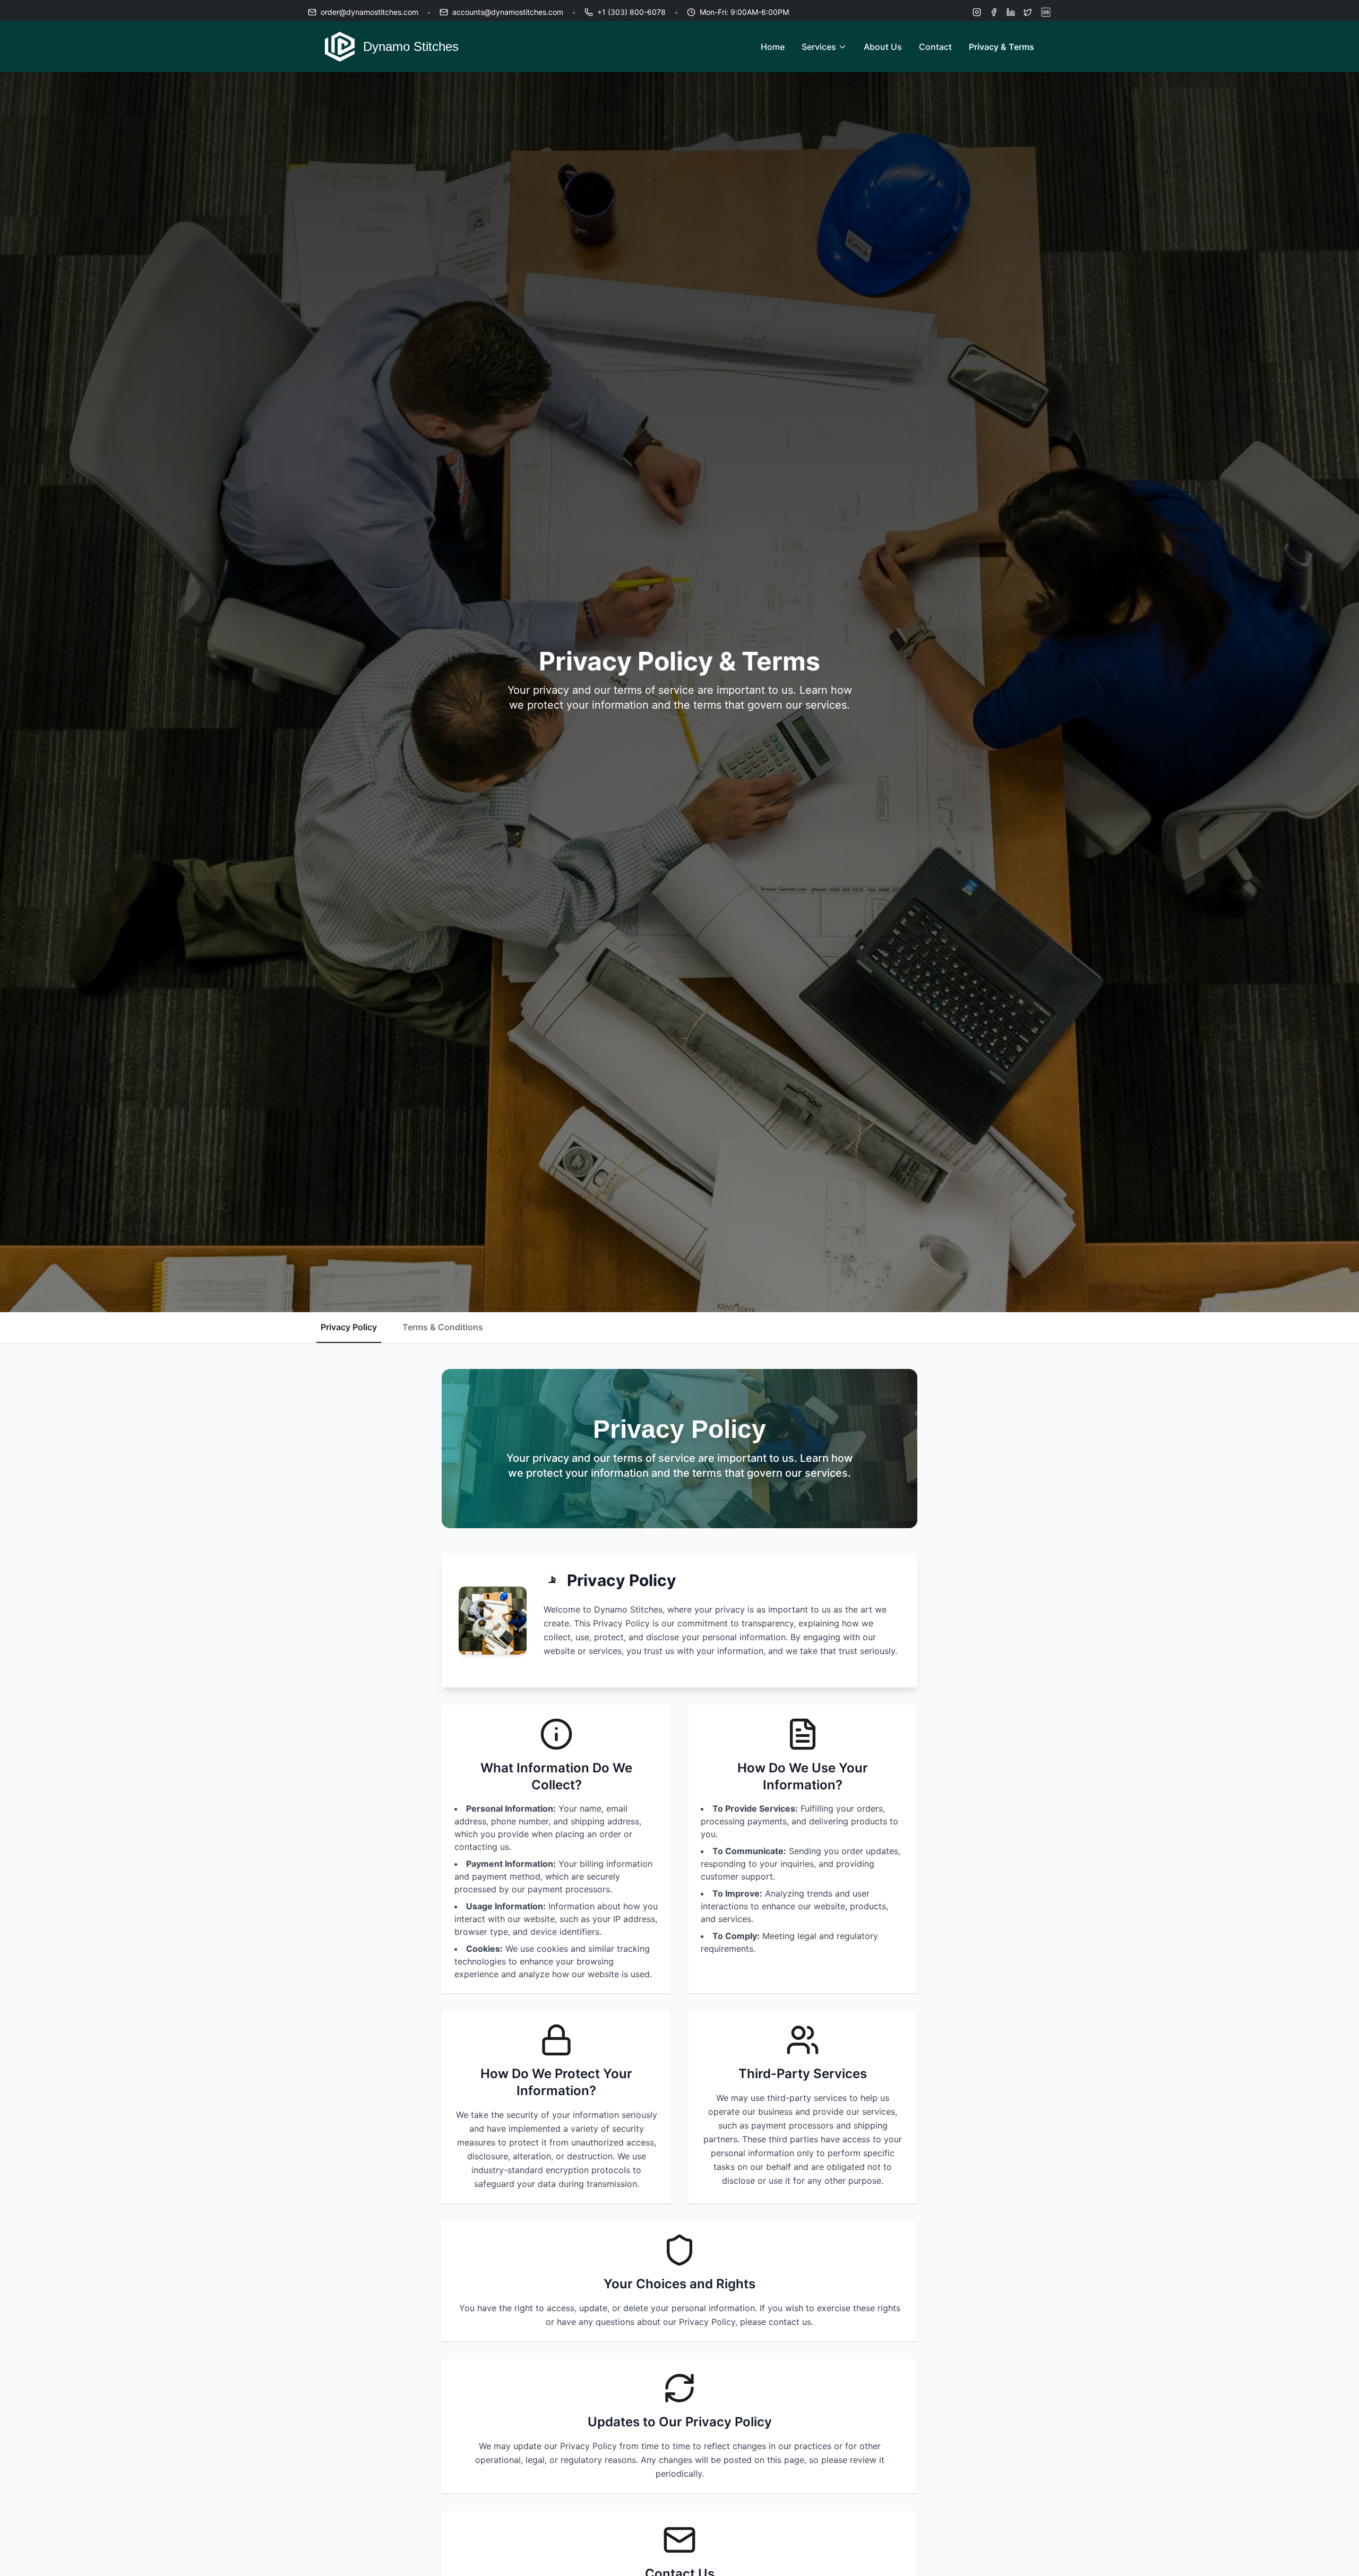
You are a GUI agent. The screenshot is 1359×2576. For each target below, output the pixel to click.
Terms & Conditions (443, 1327)
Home (773, 47)
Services (819, 47)
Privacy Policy (349, 1327)
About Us (883, 47)
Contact (935, 47)
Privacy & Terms (1001, 47)
